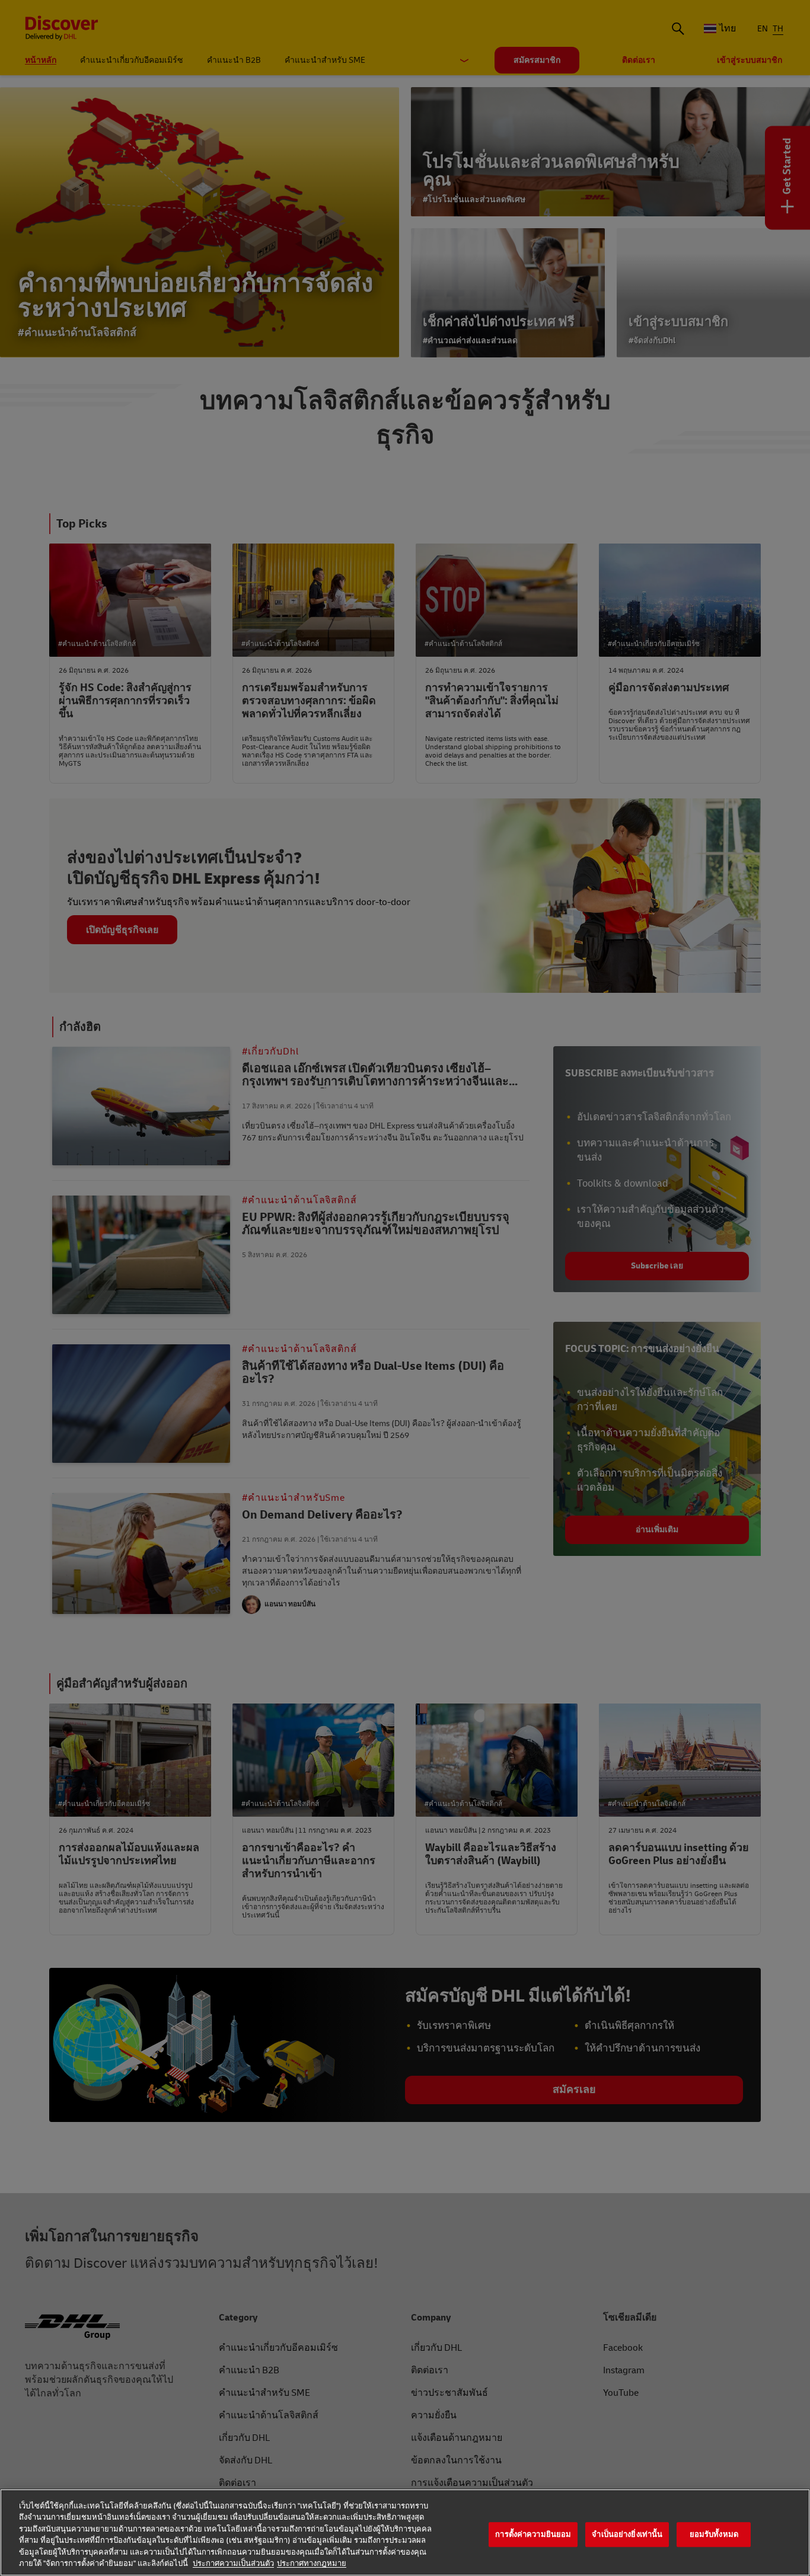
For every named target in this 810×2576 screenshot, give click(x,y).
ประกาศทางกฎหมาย (312, 2564)
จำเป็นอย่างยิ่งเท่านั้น (627, 2535)
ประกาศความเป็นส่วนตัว (233, 2564)
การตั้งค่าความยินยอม (533, 2535)
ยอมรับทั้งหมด (714, 2535)
